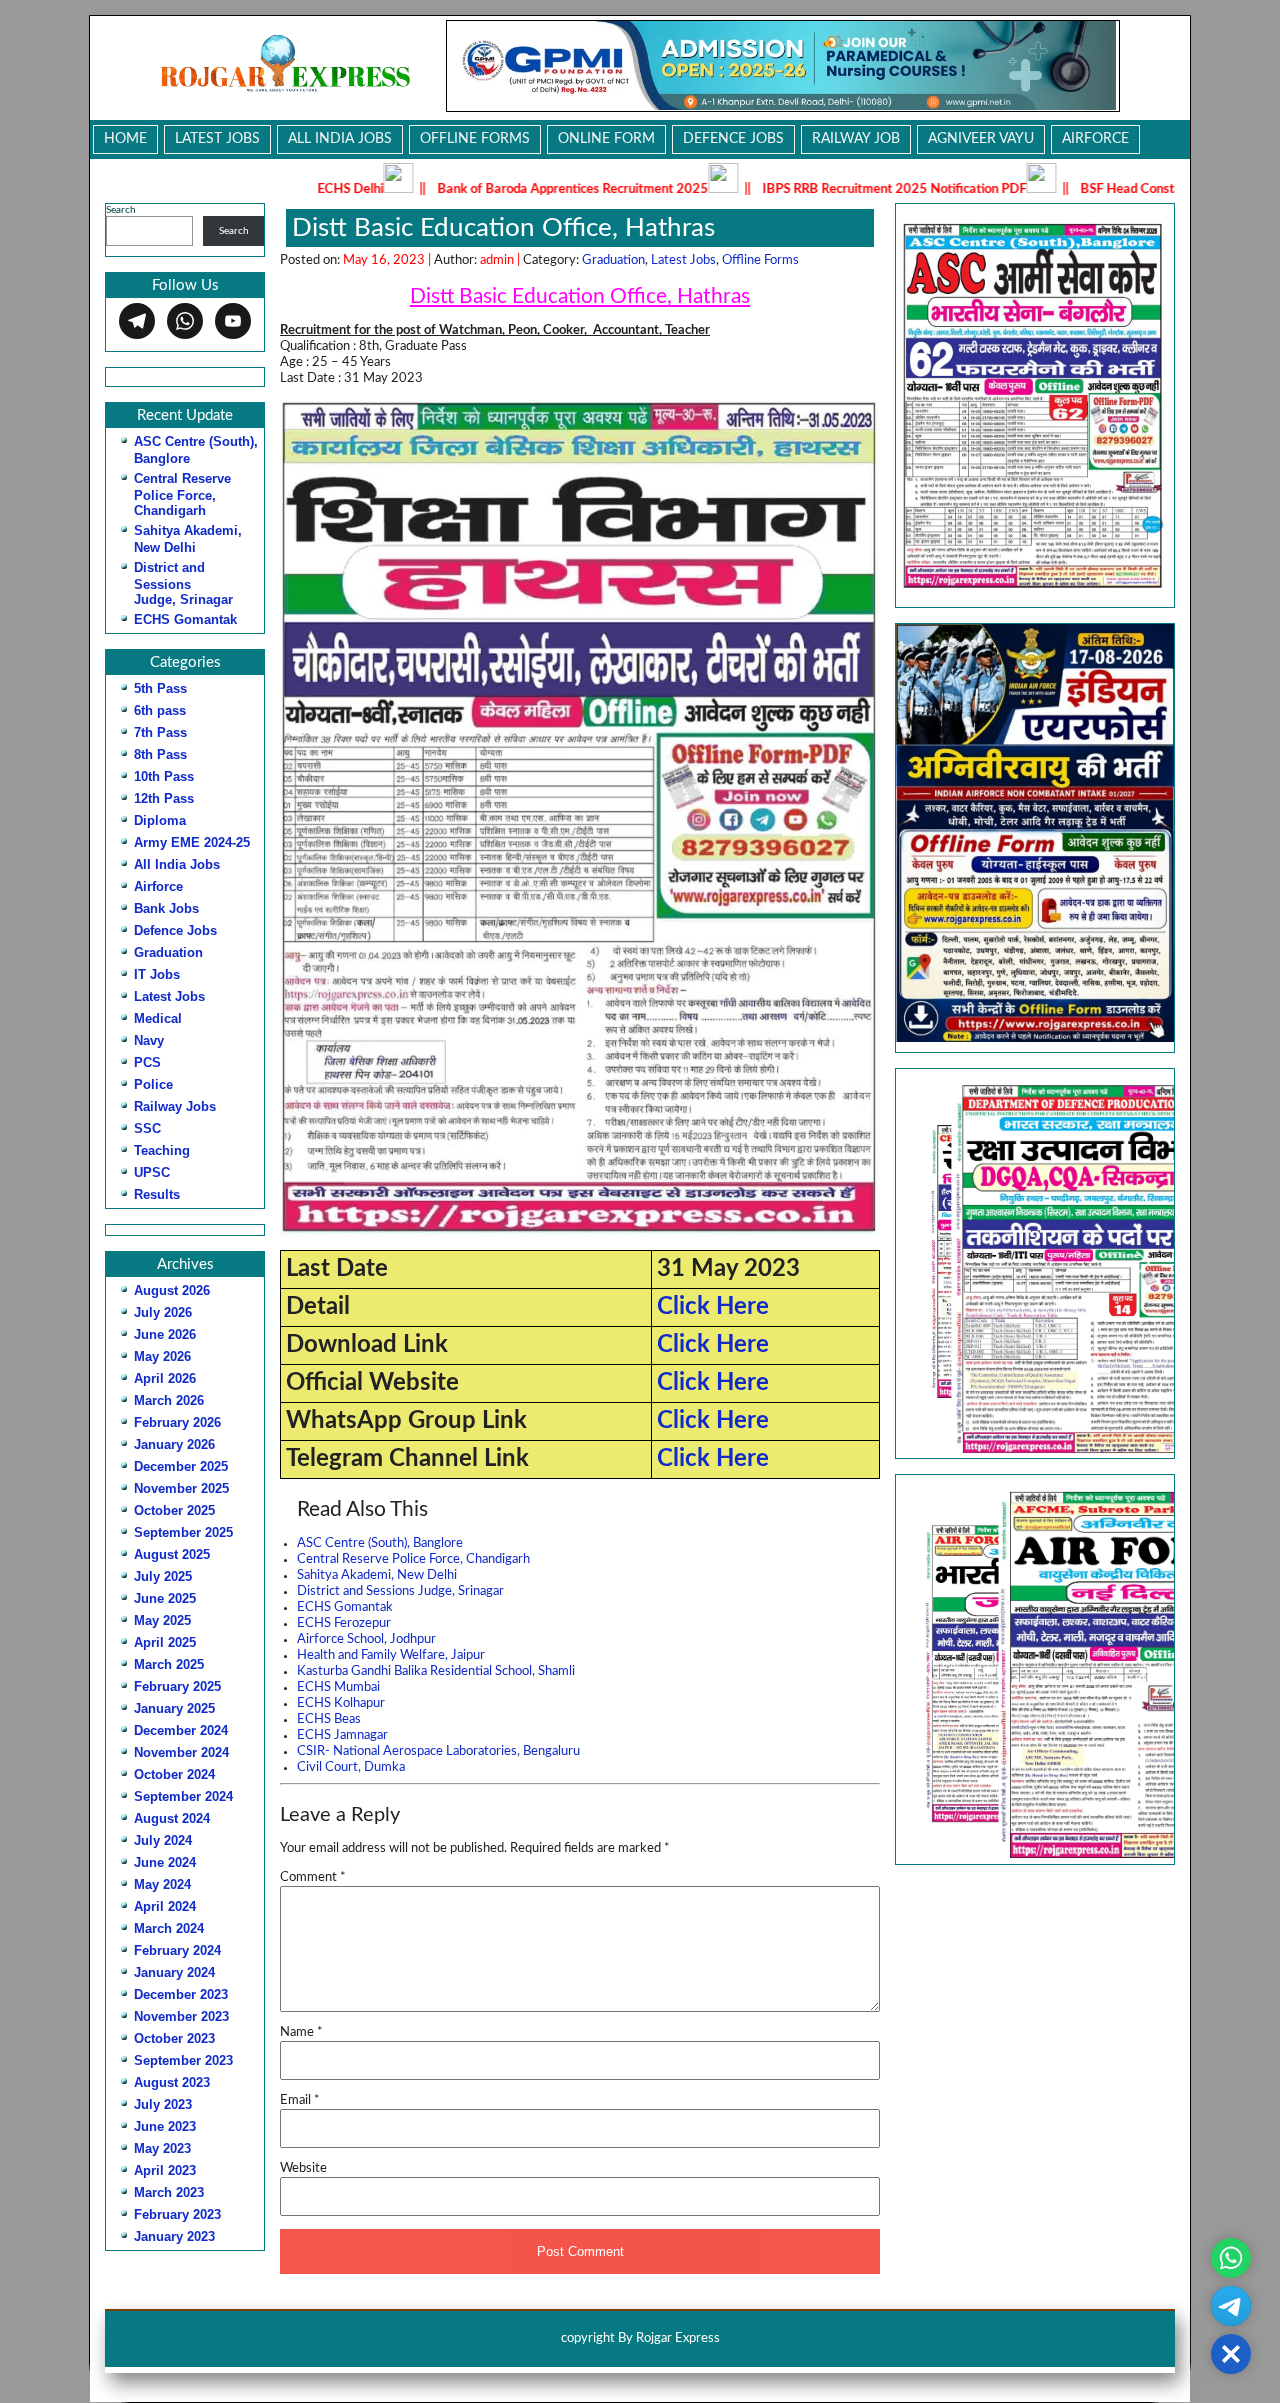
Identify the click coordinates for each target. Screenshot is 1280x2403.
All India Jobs (340, 139)
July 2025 (163, 1576)
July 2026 (163, 1312)
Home (125, 139)
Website (303, 2168)
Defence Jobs (733, 139)
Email (300, 2100)
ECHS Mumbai (338, 1687)
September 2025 (183, 1532)
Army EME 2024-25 (192, 842)
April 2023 (165, 2170)
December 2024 (181, 1730)
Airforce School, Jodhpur (366, 1639)
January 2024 (174, 1972)
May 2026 (162, 1356)
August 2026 (172, 1290)
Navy (149, 1040)
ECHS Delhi (249, 189)
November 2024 (181, 1752)
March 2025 (169, 1664)
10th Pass (164, 776)
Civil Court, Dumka (351, 1767)
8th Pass (160, 754)
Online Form (606, 139)
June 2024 (165, 1862)
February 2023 (177, 2214)
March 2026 (169, 1400)
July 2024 (163, 1840)
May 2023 (162, 2148)
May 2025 (162, 1620)
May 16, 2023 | (388, 260)
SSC (147, 1128)
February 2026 (177, 1422)
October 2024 (174, 1774)
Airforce (1095, 139)
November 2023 (181, 2016)
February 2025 (177, 1686)
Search (121, 210)
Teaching (162, 1150)
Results (157, 1194)
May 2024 (162, 1884)
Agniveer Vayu (981, 139)
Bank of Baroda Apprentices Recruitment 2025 (471, 189)
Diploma (160, 820)
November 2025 (181, 1488)
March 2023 (169, 2192)
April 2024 (165, 1906)
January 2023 (174, 2236)
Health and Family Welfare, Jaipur (391, 1655)
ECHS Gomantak (185, 619)
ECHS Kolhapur (341, 1703)
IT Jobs (157, 974)
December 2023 (181, 1994)
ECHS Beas (329, 1719)
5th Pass (160, 688)
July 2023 (163, 2104)
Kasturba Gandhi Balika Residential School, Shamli (436, 1671)
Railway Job (856, 139)
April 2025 (165, 1642)
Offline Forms (475, 139)
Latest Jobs (217, 139)
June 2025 (165, 1598)
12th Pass (164, 798)
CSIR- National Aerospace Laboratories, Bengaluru (438, 1751)
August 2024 (172, 1818)
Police (153, 1084)
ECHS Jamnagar (342, 1735)
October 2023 (174, 2038)
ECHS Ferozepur (344, 1623)
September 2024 (183, 1796)
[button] (1035, 1263)
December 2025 (181, 1466)
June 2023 (165, 2126)
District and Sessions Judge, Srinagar (183, 583)
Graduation (168, 952)
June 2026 (165, 1334)
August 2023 (172, 2082)
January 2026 (174, 1444)
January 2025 (174, 1708)
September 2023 (183, 2060)
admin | (501, 260)
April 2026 (165, 1378)
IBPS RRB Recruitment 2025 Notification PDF (793, 189)
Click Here (713, 1307)
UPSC (152, 1172)
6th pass (160, 710)
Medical (158, 1018)
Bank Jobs (166, 908)
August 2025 (172, 1554)
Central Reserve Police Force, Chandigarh (182, 494)
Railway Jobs (175, 1106)
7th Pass (160, 732)
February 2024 (177, 1950)
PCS (147, 1062)
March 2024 (169, 1928)
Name (301, 2032)
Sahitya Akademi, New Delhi (377, 1575)
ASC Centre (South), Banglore (380, 1543)
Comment (313, 1877)
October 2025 (174, 1510)
